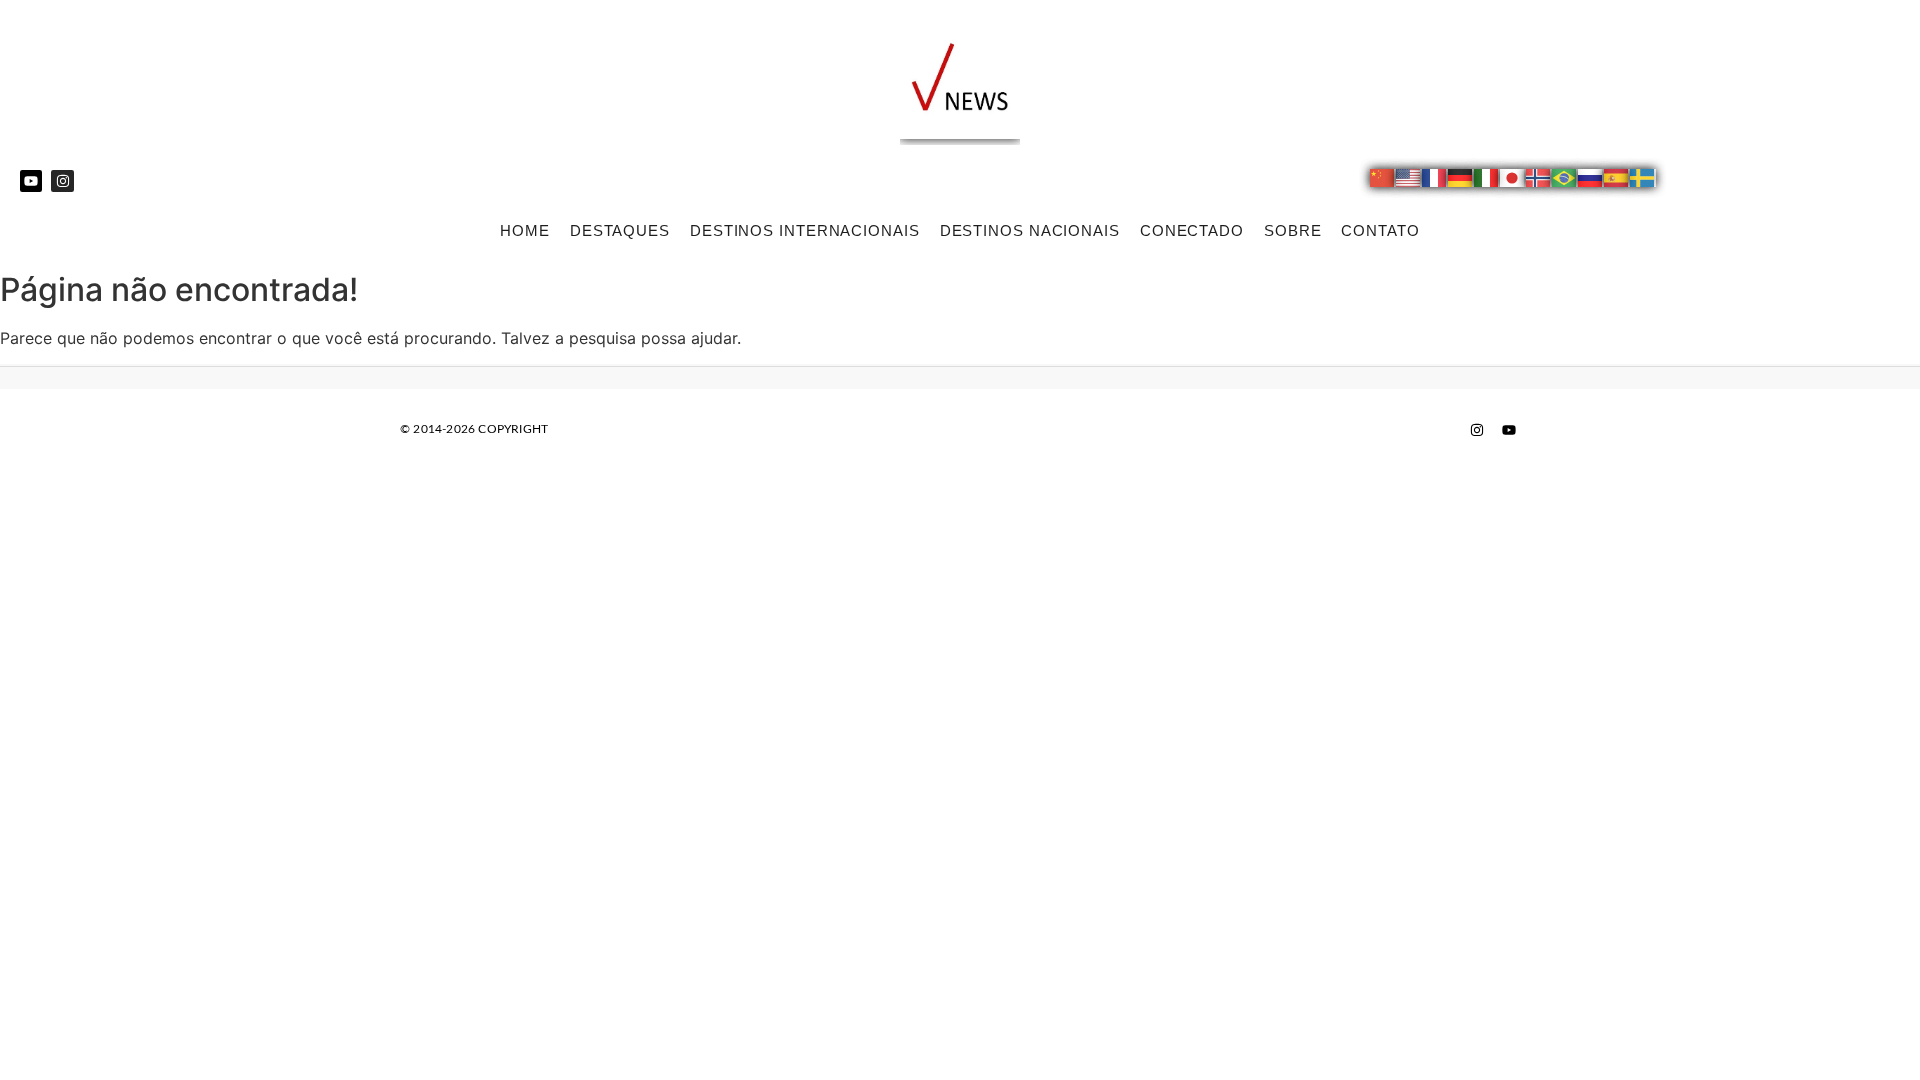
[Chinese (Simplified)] (1383, 181)
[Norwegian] (1539, 181)
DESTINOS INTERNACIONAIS (805, 230)
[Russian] (1591, 181)
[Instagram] (62, 181)
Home (525, 230)
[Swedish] (1643, 181)
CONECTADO (1192, 230)
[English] (1409, 181)
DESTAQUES (620, 230)
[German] (1461, 181)
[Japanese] (1513, 181)
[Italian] (1487, 181)
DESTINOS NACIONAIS (1030, 230)
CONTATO (1380, 230)
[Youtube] (31, 181)
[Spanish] (1617, 181)
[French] (1435, 181)
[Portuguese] (1565, 181)
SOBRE (1293, 230)
